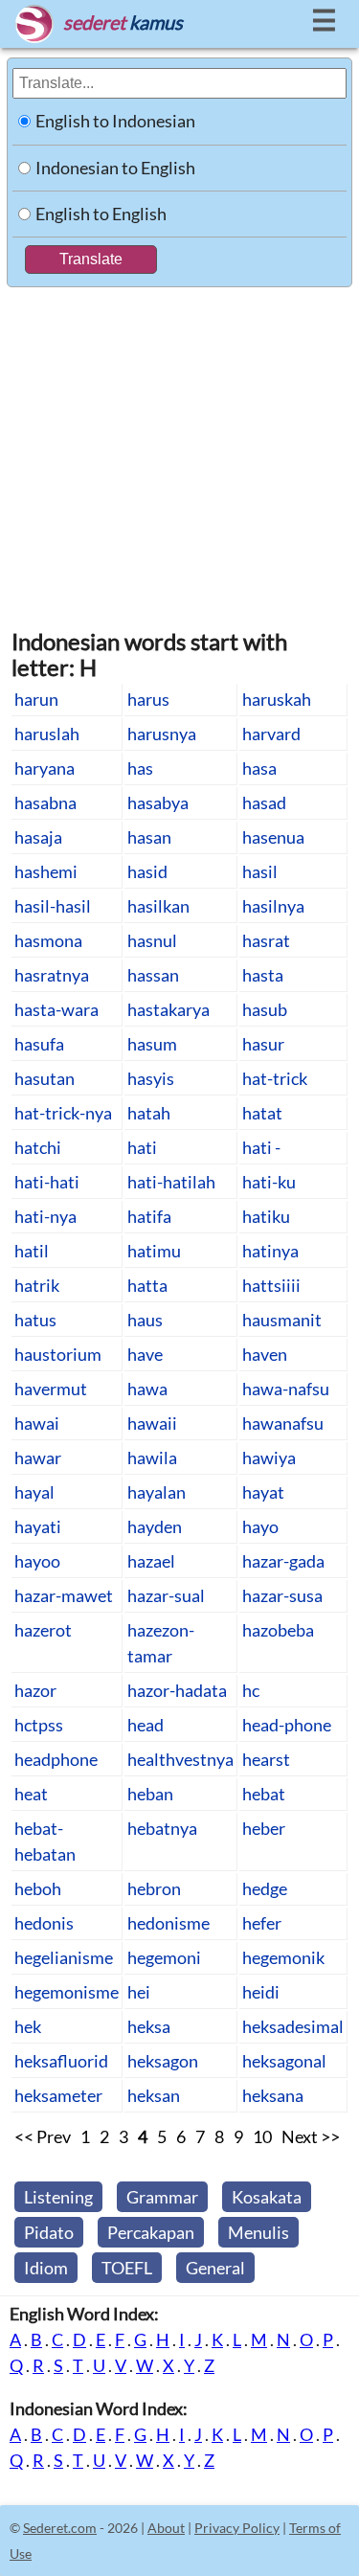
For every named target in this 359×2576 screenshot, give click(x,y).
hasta (263, 975)
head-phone (287, 1725)
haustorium (58, 1354)
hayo (260, 1526)
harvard (271, 734)
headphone (56, 1759)
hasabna (45, 802)
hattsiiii (271, 1285)
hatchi (38, 1147)
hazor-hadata (177, 1690)
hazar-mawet (64, 1595)
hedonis (44, 1923)
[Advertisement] (179, 447)
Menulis (258, 2232)
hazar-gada (283, 1561)
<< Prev (43, 2136)
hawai (37, 1423)
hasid (147, 871)
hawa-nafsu (286, 1389)
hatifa (149, 1216)
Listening (58, 2197)
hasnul (152, 940)
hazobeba (278, 1630)
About (166, 2528)
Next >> (311, 2136)
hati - (261, 1147)
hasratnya (52, 975)
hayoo (37, 1561)
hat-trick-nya (63, 1113)
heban (150, 1794)
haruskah (277, 699)
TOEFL (127, 2268)
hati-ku (269, 1182)
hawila (152, 1457)
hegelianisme (64, 1957)
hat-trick (275, 1078)
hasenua (273, 837)
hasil (260, 871)
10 (262, 2136)
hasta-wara (56, 1009)
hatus (35, 1320)
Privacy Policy (237, 2528)
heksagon (163, 2061)
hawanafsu (283, 1423)
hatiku (266, 1216)
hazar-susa (282, 1595)
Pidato (49, 2232)
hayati (38, 1526)
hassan (153, 975)
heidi (261, 1992)
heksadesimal (293, 2026)
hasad (264, 802)
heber (264, 1828)
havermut (51, 1389)
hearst (266, 1759)
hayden (155, 1526)
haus (145, 1320)
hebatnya (162, 1828)
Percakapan (151, 2232)
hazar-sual (166, 1595)
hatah (149, 1113)
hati (142, 1147)
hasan (149, 837)
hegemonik (283, 1957)
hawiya (269, 1457)
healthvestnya (180, 1759)
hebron (154, 1888)
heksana (273, 2095)
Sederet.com (60, 2528)
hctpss (39, 1725)
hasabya (158, 802)
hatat (262, 1113)
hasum (152, 1044)
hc (251, 1690)
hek (28, 2026)
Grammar (162, 2197)
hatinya (270, 1251)
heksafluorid (61, 2061)
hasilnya (273, 906)
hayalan (157, 1492)
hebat (264, 1794)
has (140, 768)
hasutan (45, 1078)
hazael (151, 1561)
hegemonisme (67, 1992)
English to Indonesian (115, 121)
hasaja (38, 837)
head (146, 1725)
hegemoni (164, 1957)
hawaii (152, 1423)
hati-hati (47, 1182)
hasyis (151, 1078)
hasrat (266, 940)
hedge (265, 1888)
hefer (262, 1923)
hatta (147, 1285)
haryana (45, 768)
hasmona (48, 940)
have (145, 1354)
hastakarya (168, 1009)
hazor (35, 1690)
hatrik (37, 1285)
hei (139, 1992)
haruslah (47, 734)
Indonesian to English (115, 168)
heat (31, 1794)
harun (36, 699)
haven (265, 1354)
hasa (259, 768)
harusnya (162, 734)
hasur (263, 1044)
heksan (154, 2095)
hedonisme (168, 1923)
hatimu (154, 1251)
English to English (101, 214)
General (215, 2268)
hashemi (46, 871)
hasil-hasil (53, 906)
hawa (147, 1389)
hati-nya (45, 1216)
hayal (34, 1492)
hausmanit (282, 1320)
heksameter (58, 2095)
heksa (149, 2026)
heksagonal (284, 2061)
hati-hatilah (171, 1182)
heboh (38, 1888)
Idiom (46, 2268)
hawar (38, 1457)
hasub (265, 1009)
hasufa (39, 1044)
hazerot (43, 1630)
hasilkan (158, 906)
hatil (32, 1251)
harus (148, 699)
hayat (263, 1492)
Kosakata (267, 2197)
